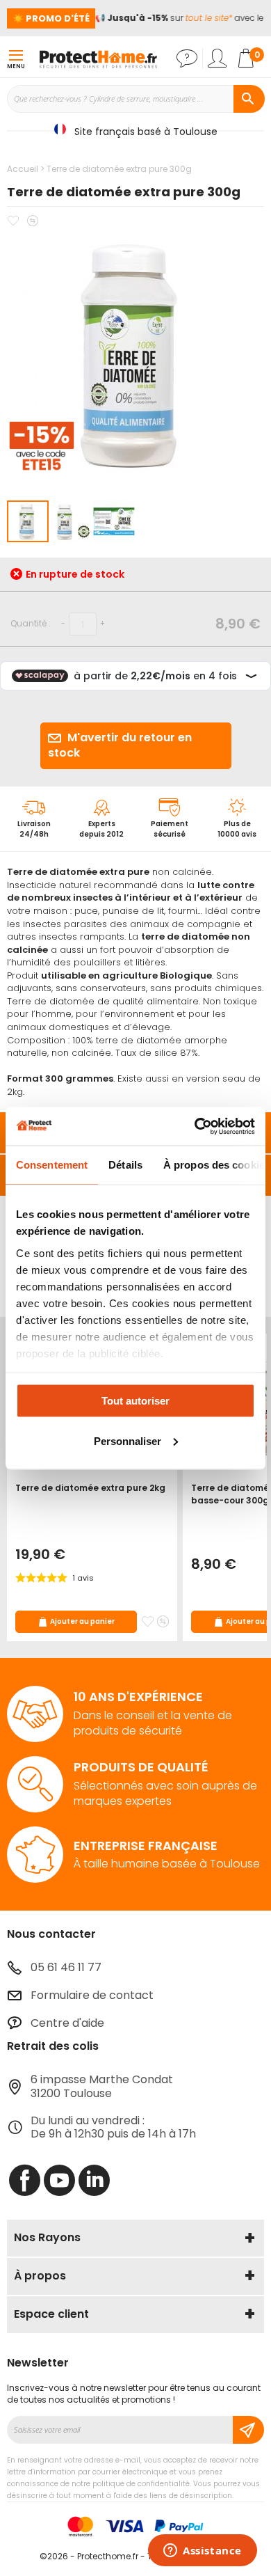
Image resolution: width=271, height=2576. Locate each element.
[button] (72, 521)
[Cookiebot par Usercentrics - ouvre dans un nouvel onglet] (195, 1126)
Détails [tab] (125, 1165)
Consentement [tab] (52, 1165)
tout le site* (204, 18)
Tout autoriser (135, 1401)
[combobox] (135, 99)
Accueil (23, 169)
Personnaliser (128, 1440)
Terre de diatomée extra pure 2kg (90, 1488)
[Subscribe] (248, 2430)
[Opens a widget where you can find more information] (203, 2552)
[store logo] (98, 58)
